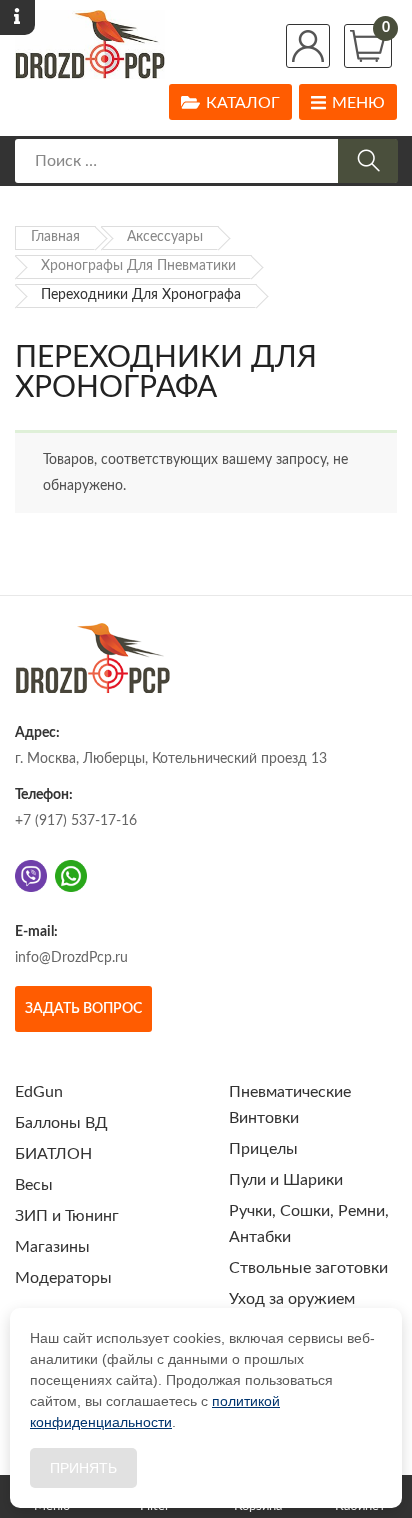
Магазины (52, 1247)
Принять (83, 1468)
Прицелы (263, 1149)
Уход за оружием (292, 1299)
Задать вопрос (83, 1009)
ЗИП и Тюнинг (67, 1216)
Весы (34, 1185)
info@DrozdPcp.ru (71, 958)
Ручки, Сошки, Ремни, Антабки (309, 1224)
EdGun (39, 1092)
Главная (55, 237)
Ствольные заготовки (308, 1268)
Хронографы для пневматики (138, 266)
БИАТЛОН (53, 1154)
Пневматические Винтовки (290, 1105)
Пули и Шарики (286, 1180)
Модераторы (63, 1278)
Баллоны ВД (61, 1123)
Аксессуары (165, 237)
